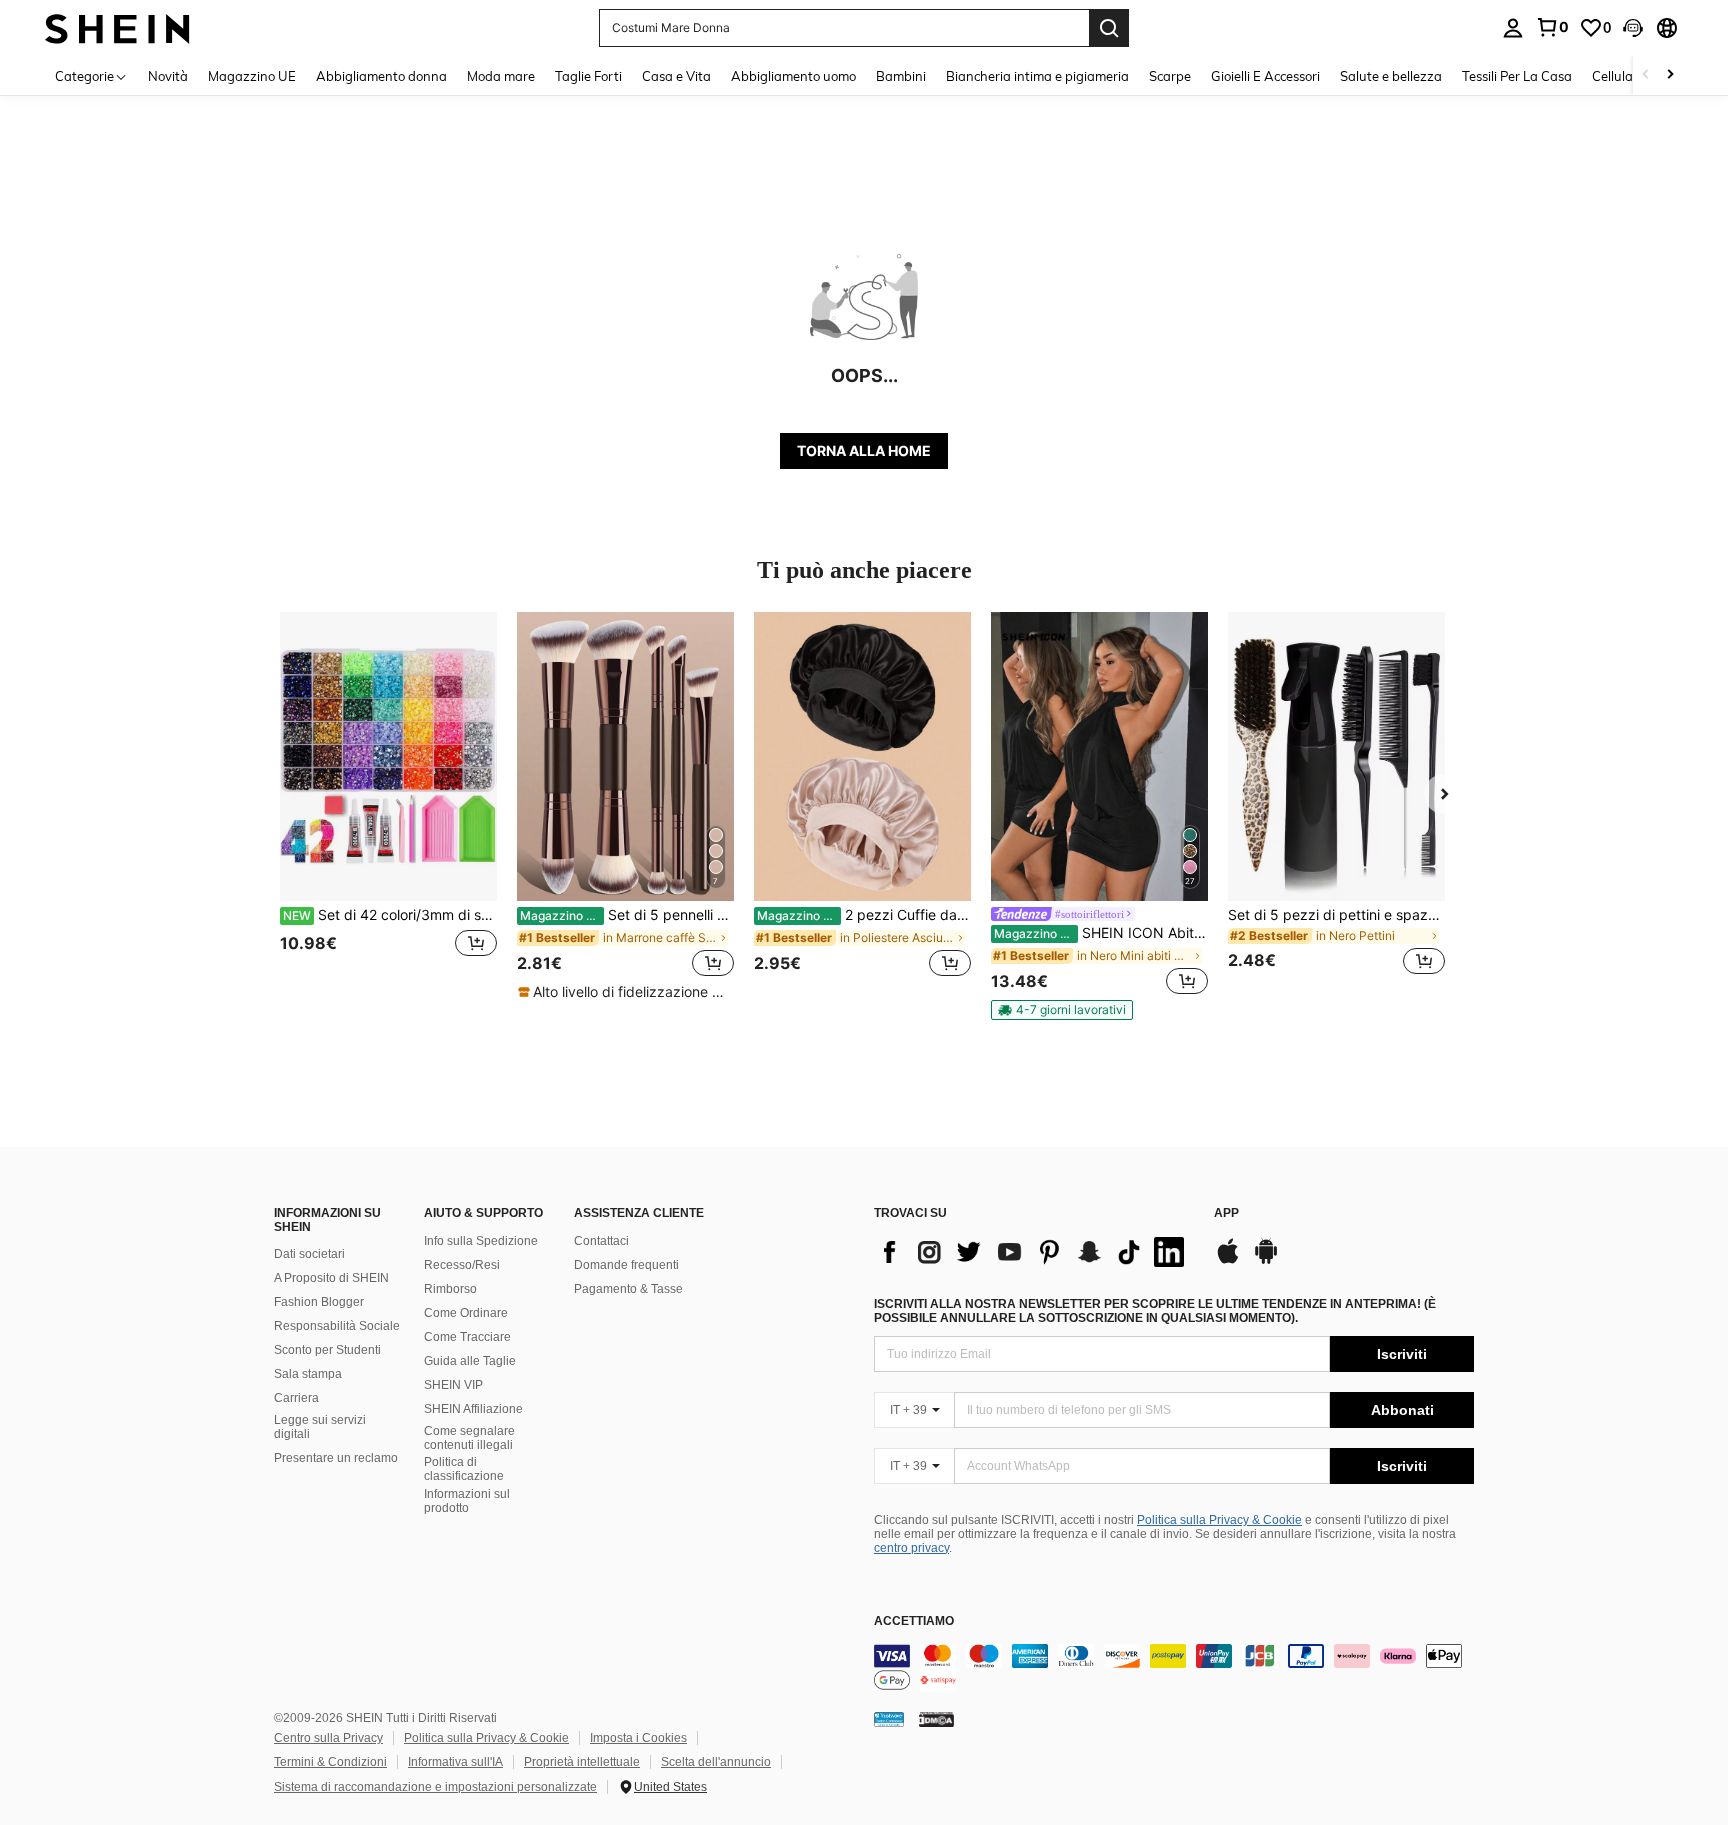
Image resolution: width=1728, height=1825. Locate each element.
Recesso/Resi (462, 1265)
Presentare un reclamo (336, 1458)
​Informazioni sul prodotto (467, 1501)
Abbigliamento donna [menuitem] (381, 76)
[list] (1034, 1252)
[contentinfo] (1174, 1668)
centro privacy (911, 1548)
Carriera (296, 1398)
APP (1226, 1213)
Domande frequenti (626, 1265)
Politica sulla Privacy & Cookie (1219, 1520)
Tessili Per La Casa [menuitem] (1517, 76)
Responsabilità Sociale (337, 1326)
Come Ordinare (466, 1313)
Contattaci (601, 1241)
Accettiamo (914, 1621)
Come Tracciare (467, 1337)
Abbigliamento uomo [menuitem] (793, 76)
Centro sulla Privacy (328, 1738)
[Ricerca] (1109, 28)
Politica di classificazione (464, 1469)
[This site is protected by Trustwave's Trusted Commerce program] (889, 1719)
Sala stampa (308, 1374)
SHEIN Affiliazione (473, 1409)
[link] (1552, 27)
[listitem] (388, 805)
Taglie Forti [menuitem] (588, 76)
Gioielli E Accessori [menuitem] (1265, 76)
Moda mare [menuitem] (501, 76)
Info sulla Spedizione (481, 1241)
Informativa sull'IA (455, 1762)
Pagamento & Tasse (628, 1289)
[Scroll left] (1646, 75)
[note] (625, 992)
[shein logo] (117, 27)
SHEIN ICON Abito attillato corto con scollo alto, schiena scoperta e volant (1101, 933)
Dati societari (309, 1254)
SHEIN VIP (453, 1385)
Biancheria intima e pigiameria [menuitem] (1037, 76)
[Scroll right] (1670, 75)
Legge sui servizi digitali (320, 1427)
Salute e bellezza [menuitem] (1391, 76)
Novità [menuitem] (168, 76)
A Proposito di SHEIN (331, 1278)
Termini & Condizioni (330, 1762)
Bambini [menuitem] (901, 76)
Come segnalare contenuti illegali (469, 1438)
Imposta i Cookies (638, 1738)
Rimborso (450, 1289)
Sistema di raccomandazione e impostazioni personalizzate (435, 1787)
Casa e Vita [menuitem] (676, 76)
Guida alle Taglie (470, 1361)
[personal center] (1513, 28)
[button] (1633, 28)
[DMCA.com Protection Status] (936, 1719)
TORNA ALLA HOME (864, 450)
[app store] (1228, 1261)
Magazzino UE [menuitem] (252, 76)
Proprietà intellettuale (582, 1762)
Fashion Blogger (319, 1302)
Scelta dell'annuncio (716, 1762)
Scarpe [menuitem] (1170, 76)
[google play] (1266, 1261)
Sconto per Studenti (327, 1350)
